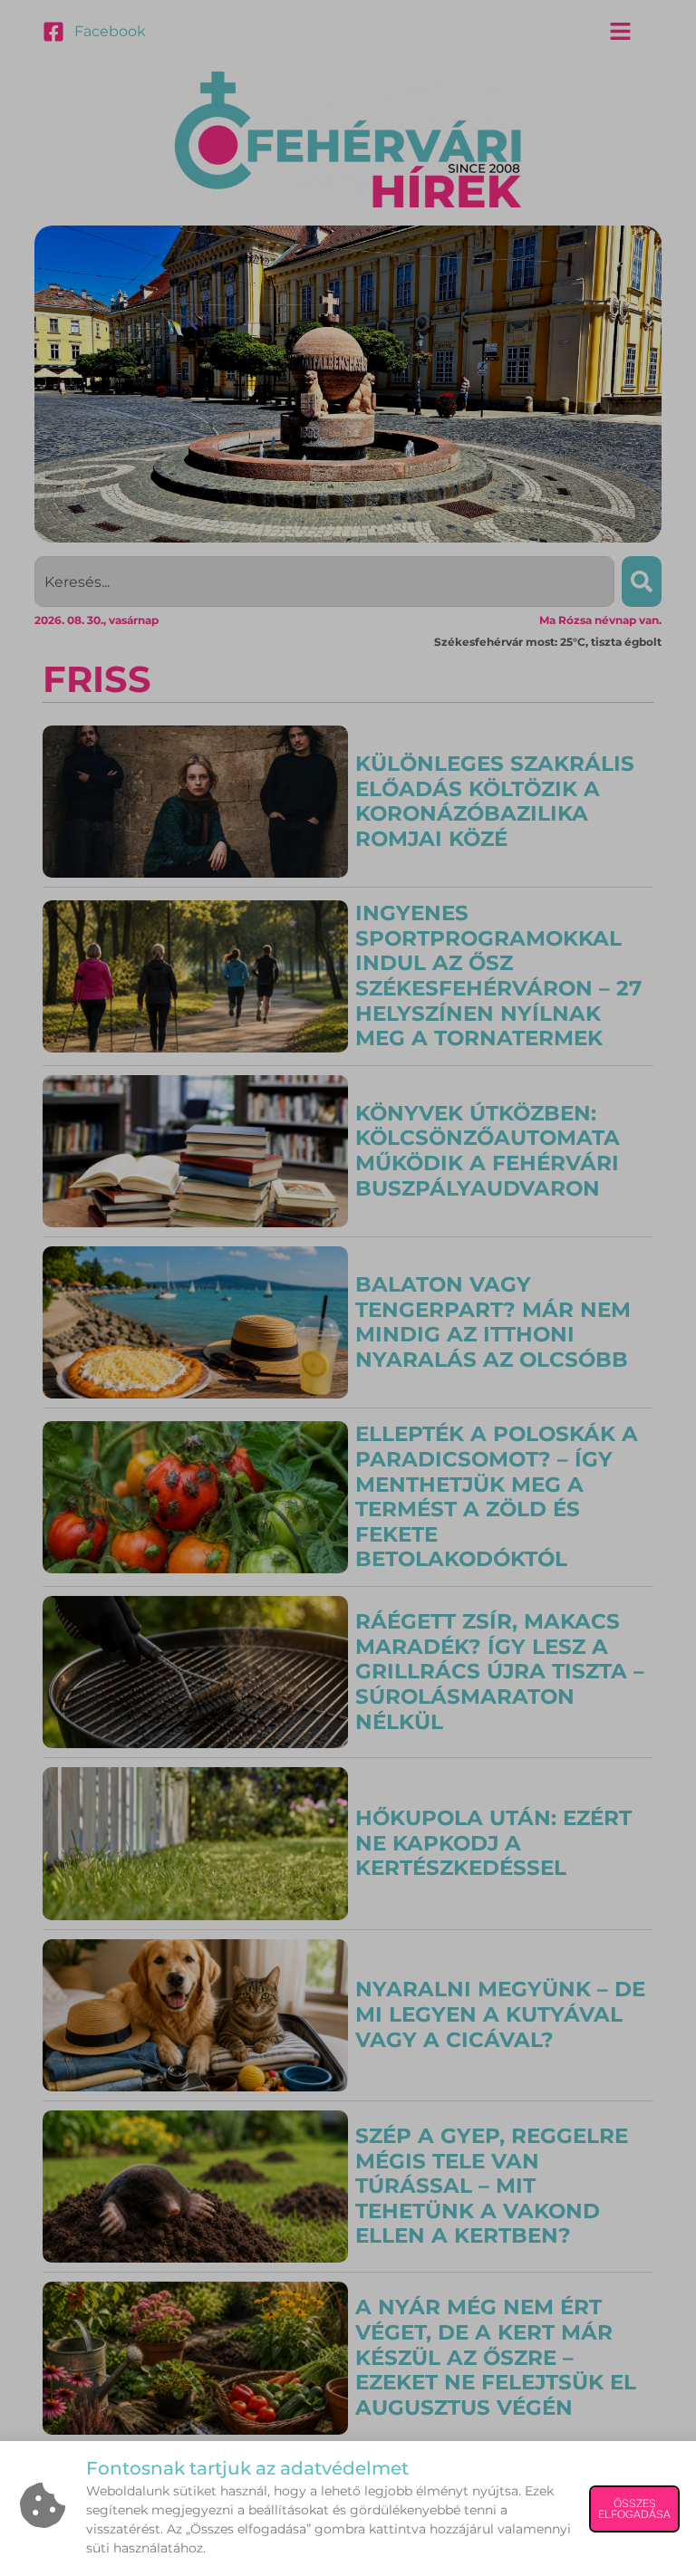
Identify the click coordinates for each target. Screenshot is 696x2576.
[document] (348, 1288)
